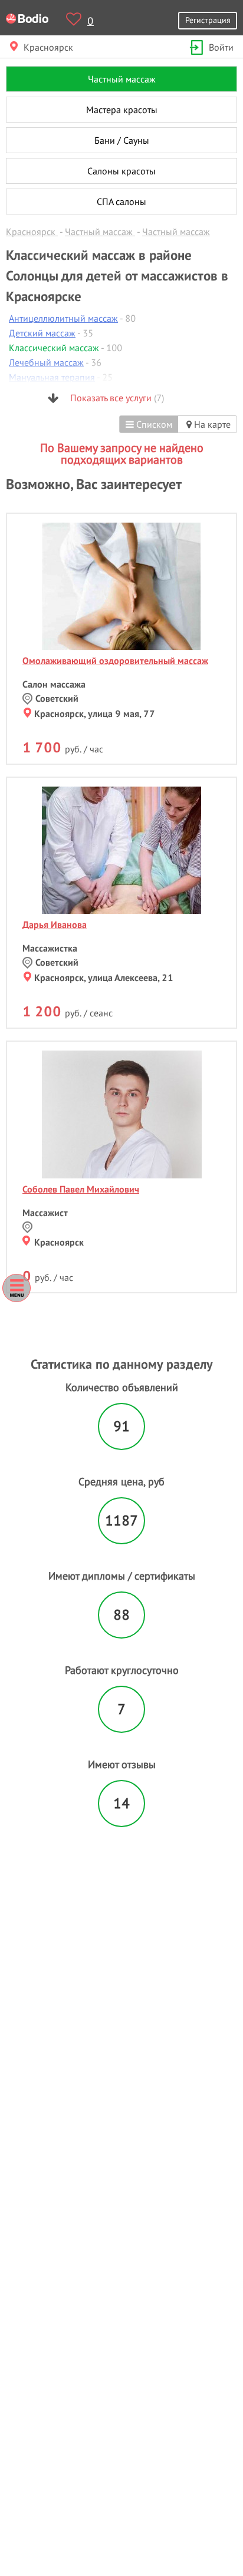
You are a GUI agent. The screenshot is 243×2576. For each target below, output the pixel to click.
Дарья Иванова (55, 924)
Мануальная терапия (52, 377)
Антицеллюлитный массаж (63, 318)
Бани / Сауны (122, 140)
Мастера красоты (122, 110)
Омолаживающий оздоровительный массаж (115, 660)
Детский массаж (42, 333)
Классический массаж (54, 348)
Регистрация (208, 20)
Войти (221, 47)
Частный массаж (122, 79)
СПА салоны (121, 202)
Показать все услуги (116, 398)
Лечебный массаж (46, 362)
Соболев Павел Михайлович (81, 1189)
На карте (211, 424)
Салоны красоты (121, 171)
